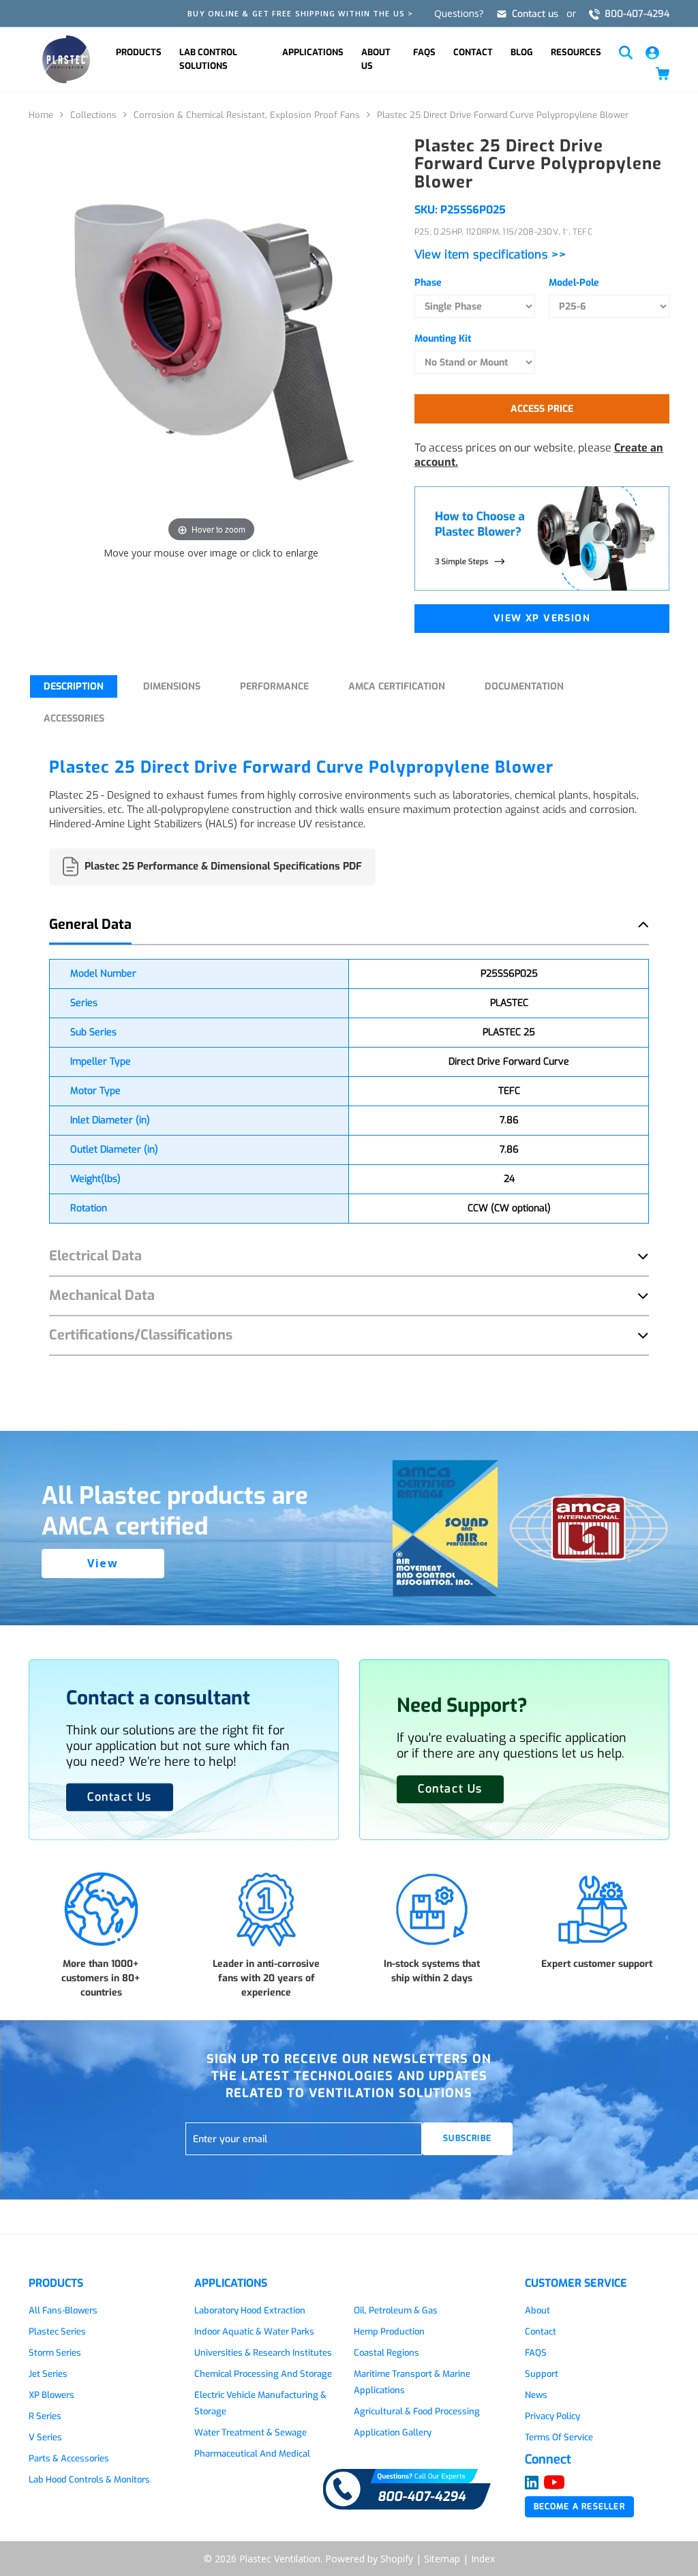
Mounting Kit (443, 339)
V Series (45, 2437)
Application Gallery (393, 2432)
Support (542, 2374)
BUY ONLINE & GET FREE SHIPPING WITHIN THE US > (300, 13)
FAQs (424, 52)
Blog (522, 52)
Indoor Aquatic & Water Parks (254, 2331)
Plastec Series (57, 2331)
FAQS (536, 2353)
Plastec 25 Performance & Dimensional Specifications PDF (223, 866)
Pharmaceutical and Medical (252, 2454)
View (103, 1563)
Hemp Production (389, 2331)
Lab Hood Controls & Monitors (89, 2479)
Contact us (535, 14)
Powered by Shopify (369, 2559)
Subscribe (467, 2138)
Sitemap (442, 2559)
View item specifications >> (490, 255)
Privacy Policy (552, 2416)
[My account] (652, 51)
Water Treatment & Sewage (251, 2432)
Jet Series (48, 2374)
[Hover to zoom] (211, 340)
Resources (576, 52)
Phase (428, 283)
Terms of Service (559, 2437)
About (537, 2310)
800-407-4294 (637, 14)
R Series (45, 2416)
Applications (313, 52)
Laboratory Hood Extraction (250, 2310)
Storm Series (55, 2353)
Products (139, 52)
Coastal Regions (386, 2353)
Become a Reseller (579, 2506)
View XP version (542, 618)
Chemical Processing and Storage (263, 2374)
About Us (376, 59)
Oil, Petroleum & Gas (396, 2310)
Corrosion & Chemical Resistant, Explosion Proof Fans (247, 115)
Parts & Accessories (69, 2458)
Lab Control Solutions (208, 59)
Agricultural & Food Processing (417, 2411)
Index (483, 2559)
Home (41, 115)
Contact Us (450, 1789)
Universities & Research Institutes (263, 2353)
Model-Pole (574, 283)
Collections (93, 115)
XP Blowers (51, 2395)
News (536, 2395)
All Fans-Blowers (63, 2310)
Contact (473, 52)
